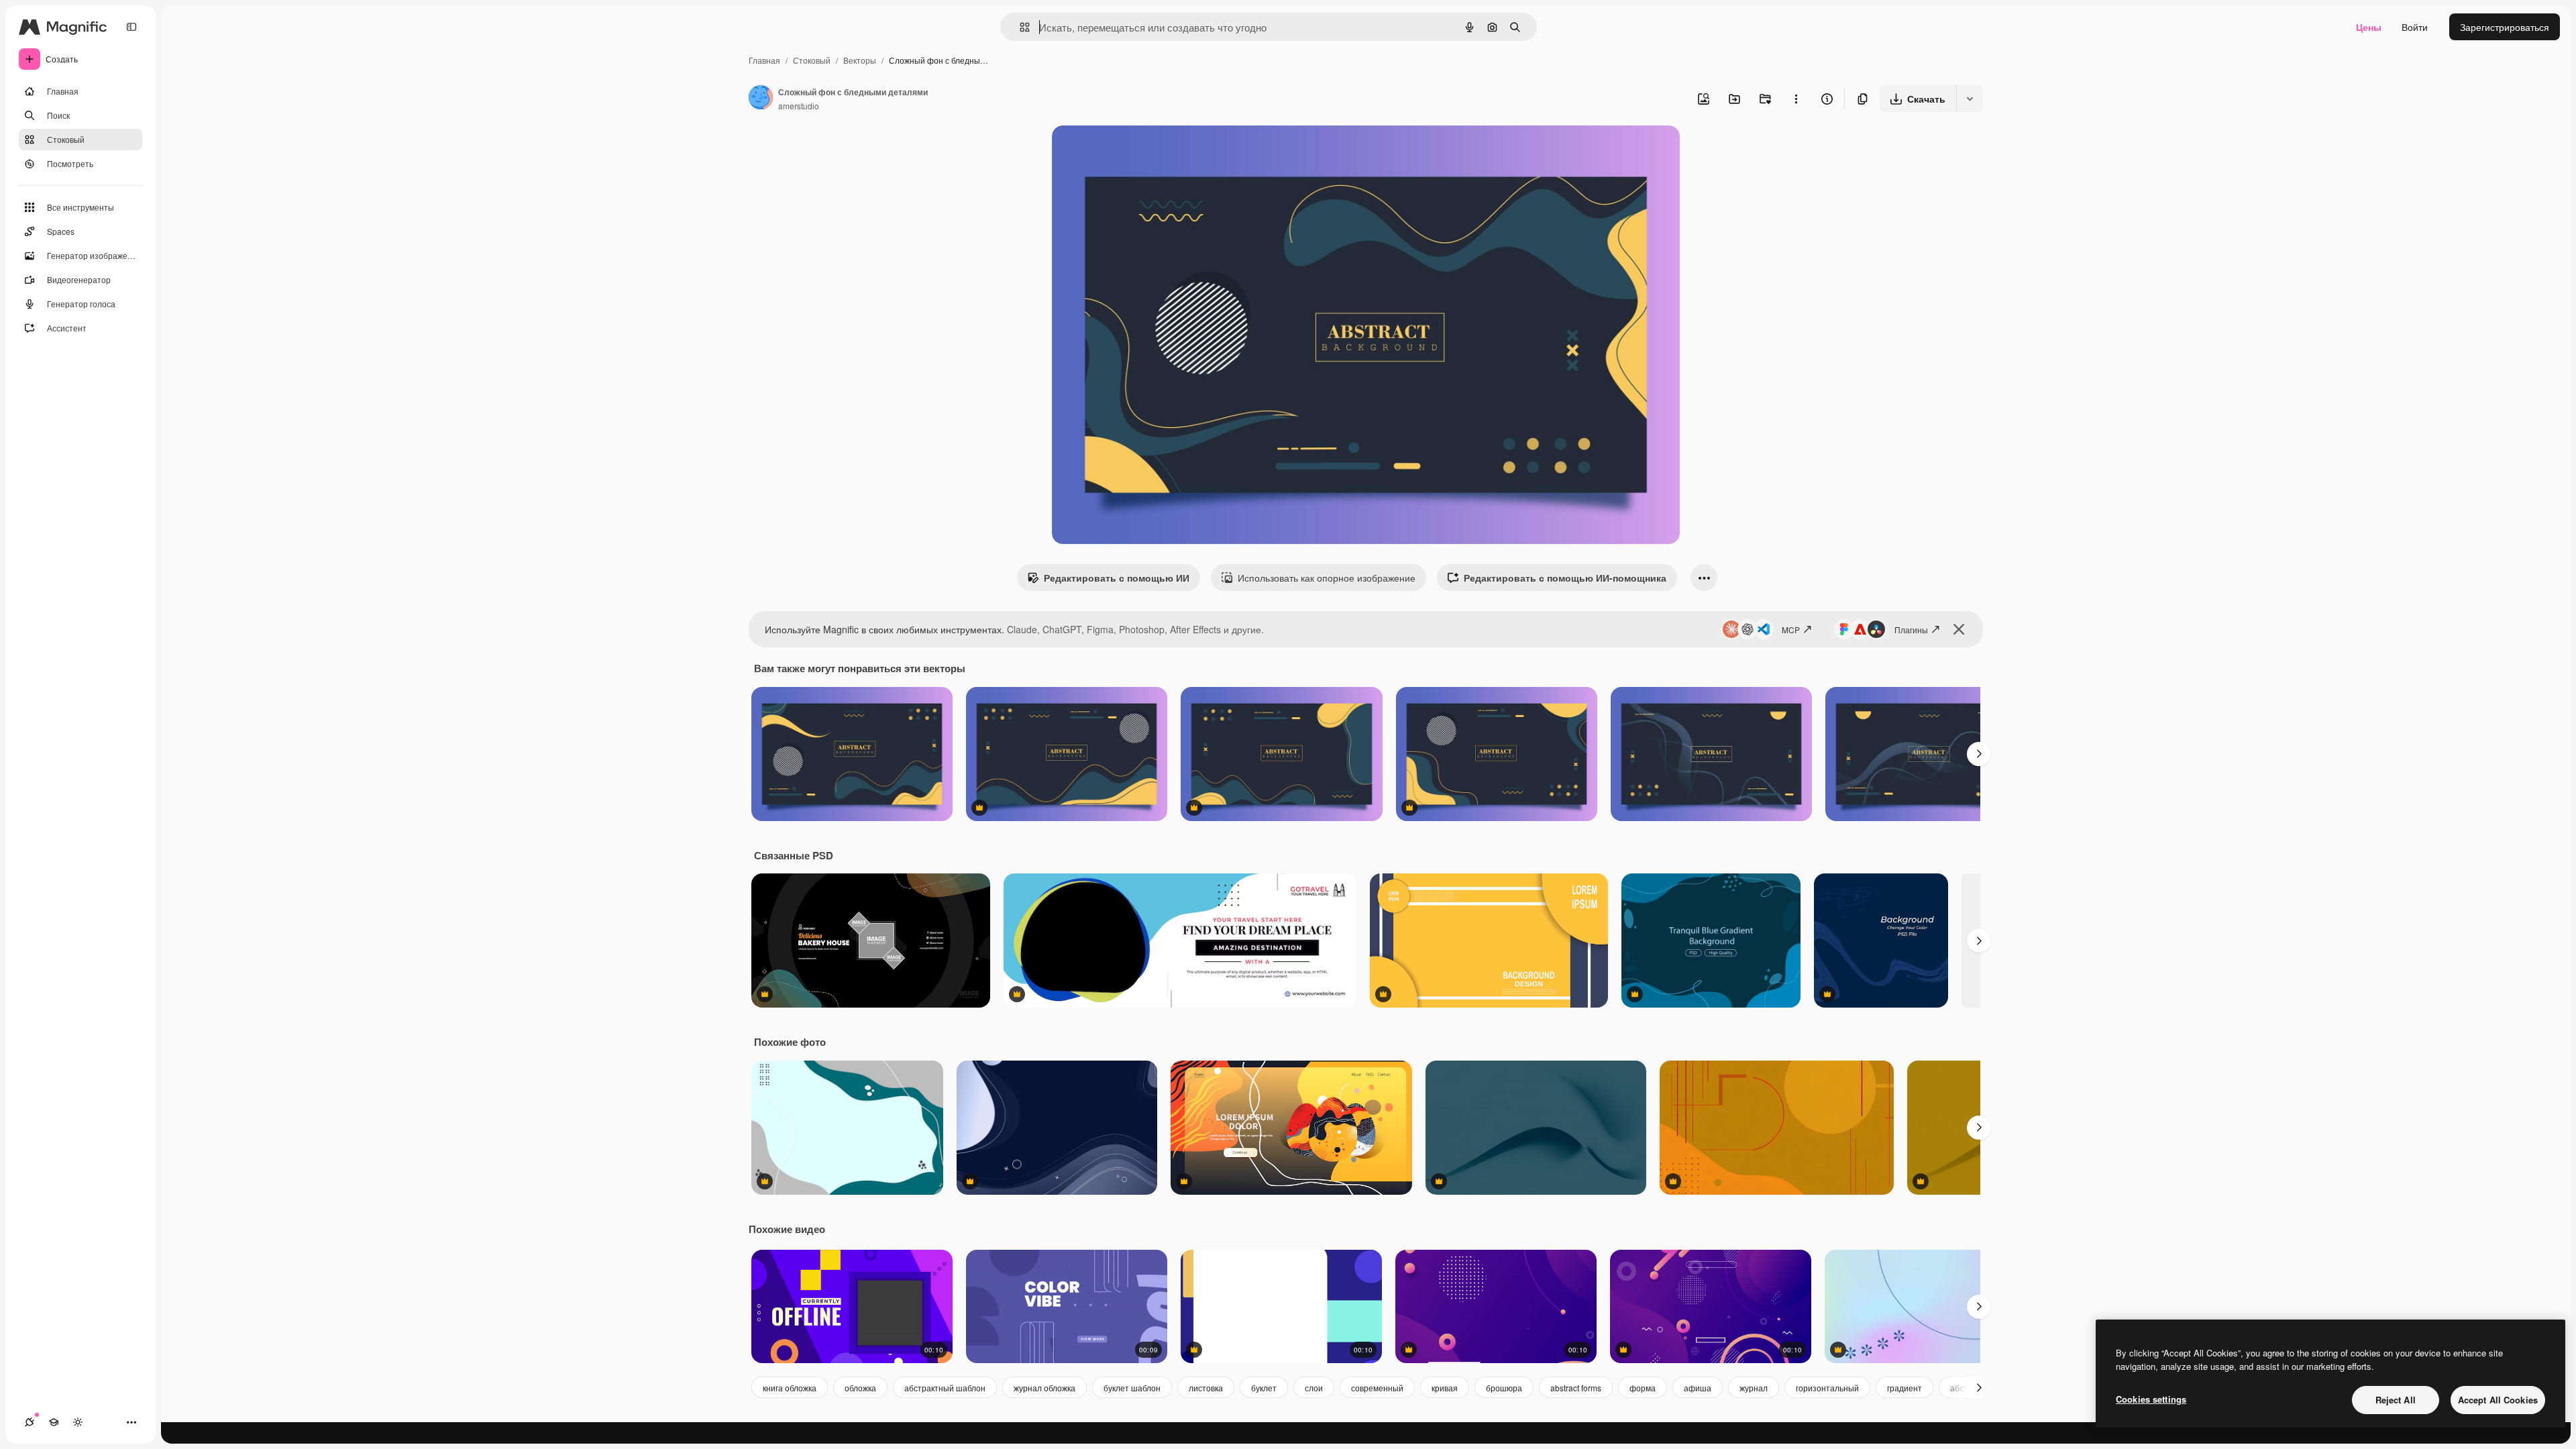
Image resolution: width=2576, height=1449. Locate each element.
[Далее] (1979, 754)
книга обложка (790, 1388)
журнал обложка (1044, 1388)
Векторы (860, 60)
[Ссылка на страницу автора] (761, 99)
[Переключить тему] (78, 1422)
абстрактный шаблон (945, 1388)
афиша (1698, 1388)
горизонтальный (1827, 1388)
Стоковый (812, 60)
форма (1643, 1388)
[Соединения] (30, 1422)
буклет (1264, 1388)
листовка (1206, 1388)
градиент (1904, 1388)
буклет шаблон (1132, 1388)
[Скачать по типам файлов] (1970, 99)
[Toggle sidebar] (131, 27)
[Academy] (54, 1422)
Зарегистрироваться (2505, 27)
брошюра (1504, 1388)
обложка (860, 1388)
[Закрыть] (1959, 629)
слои (1314, 1388)
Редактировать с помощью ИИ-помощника (1565, 578)
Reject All (2396, 1400)
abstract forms (1576, 1388)
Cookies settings (2151, 1399)
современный (1377, 1388)
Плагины (1911, 630)
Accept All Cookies (2498, 1400)
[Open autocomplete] (1019, 27)
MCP (1791, 630)
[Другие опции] (1796, 99)
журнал (1754, 1388)
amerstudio (799, 106)
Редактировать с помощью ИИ (1117, 578)
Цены (2369, 27)
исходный (1142, 151)
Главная (764, 60)
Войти (2415, 27)
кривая (1445, 1388)
